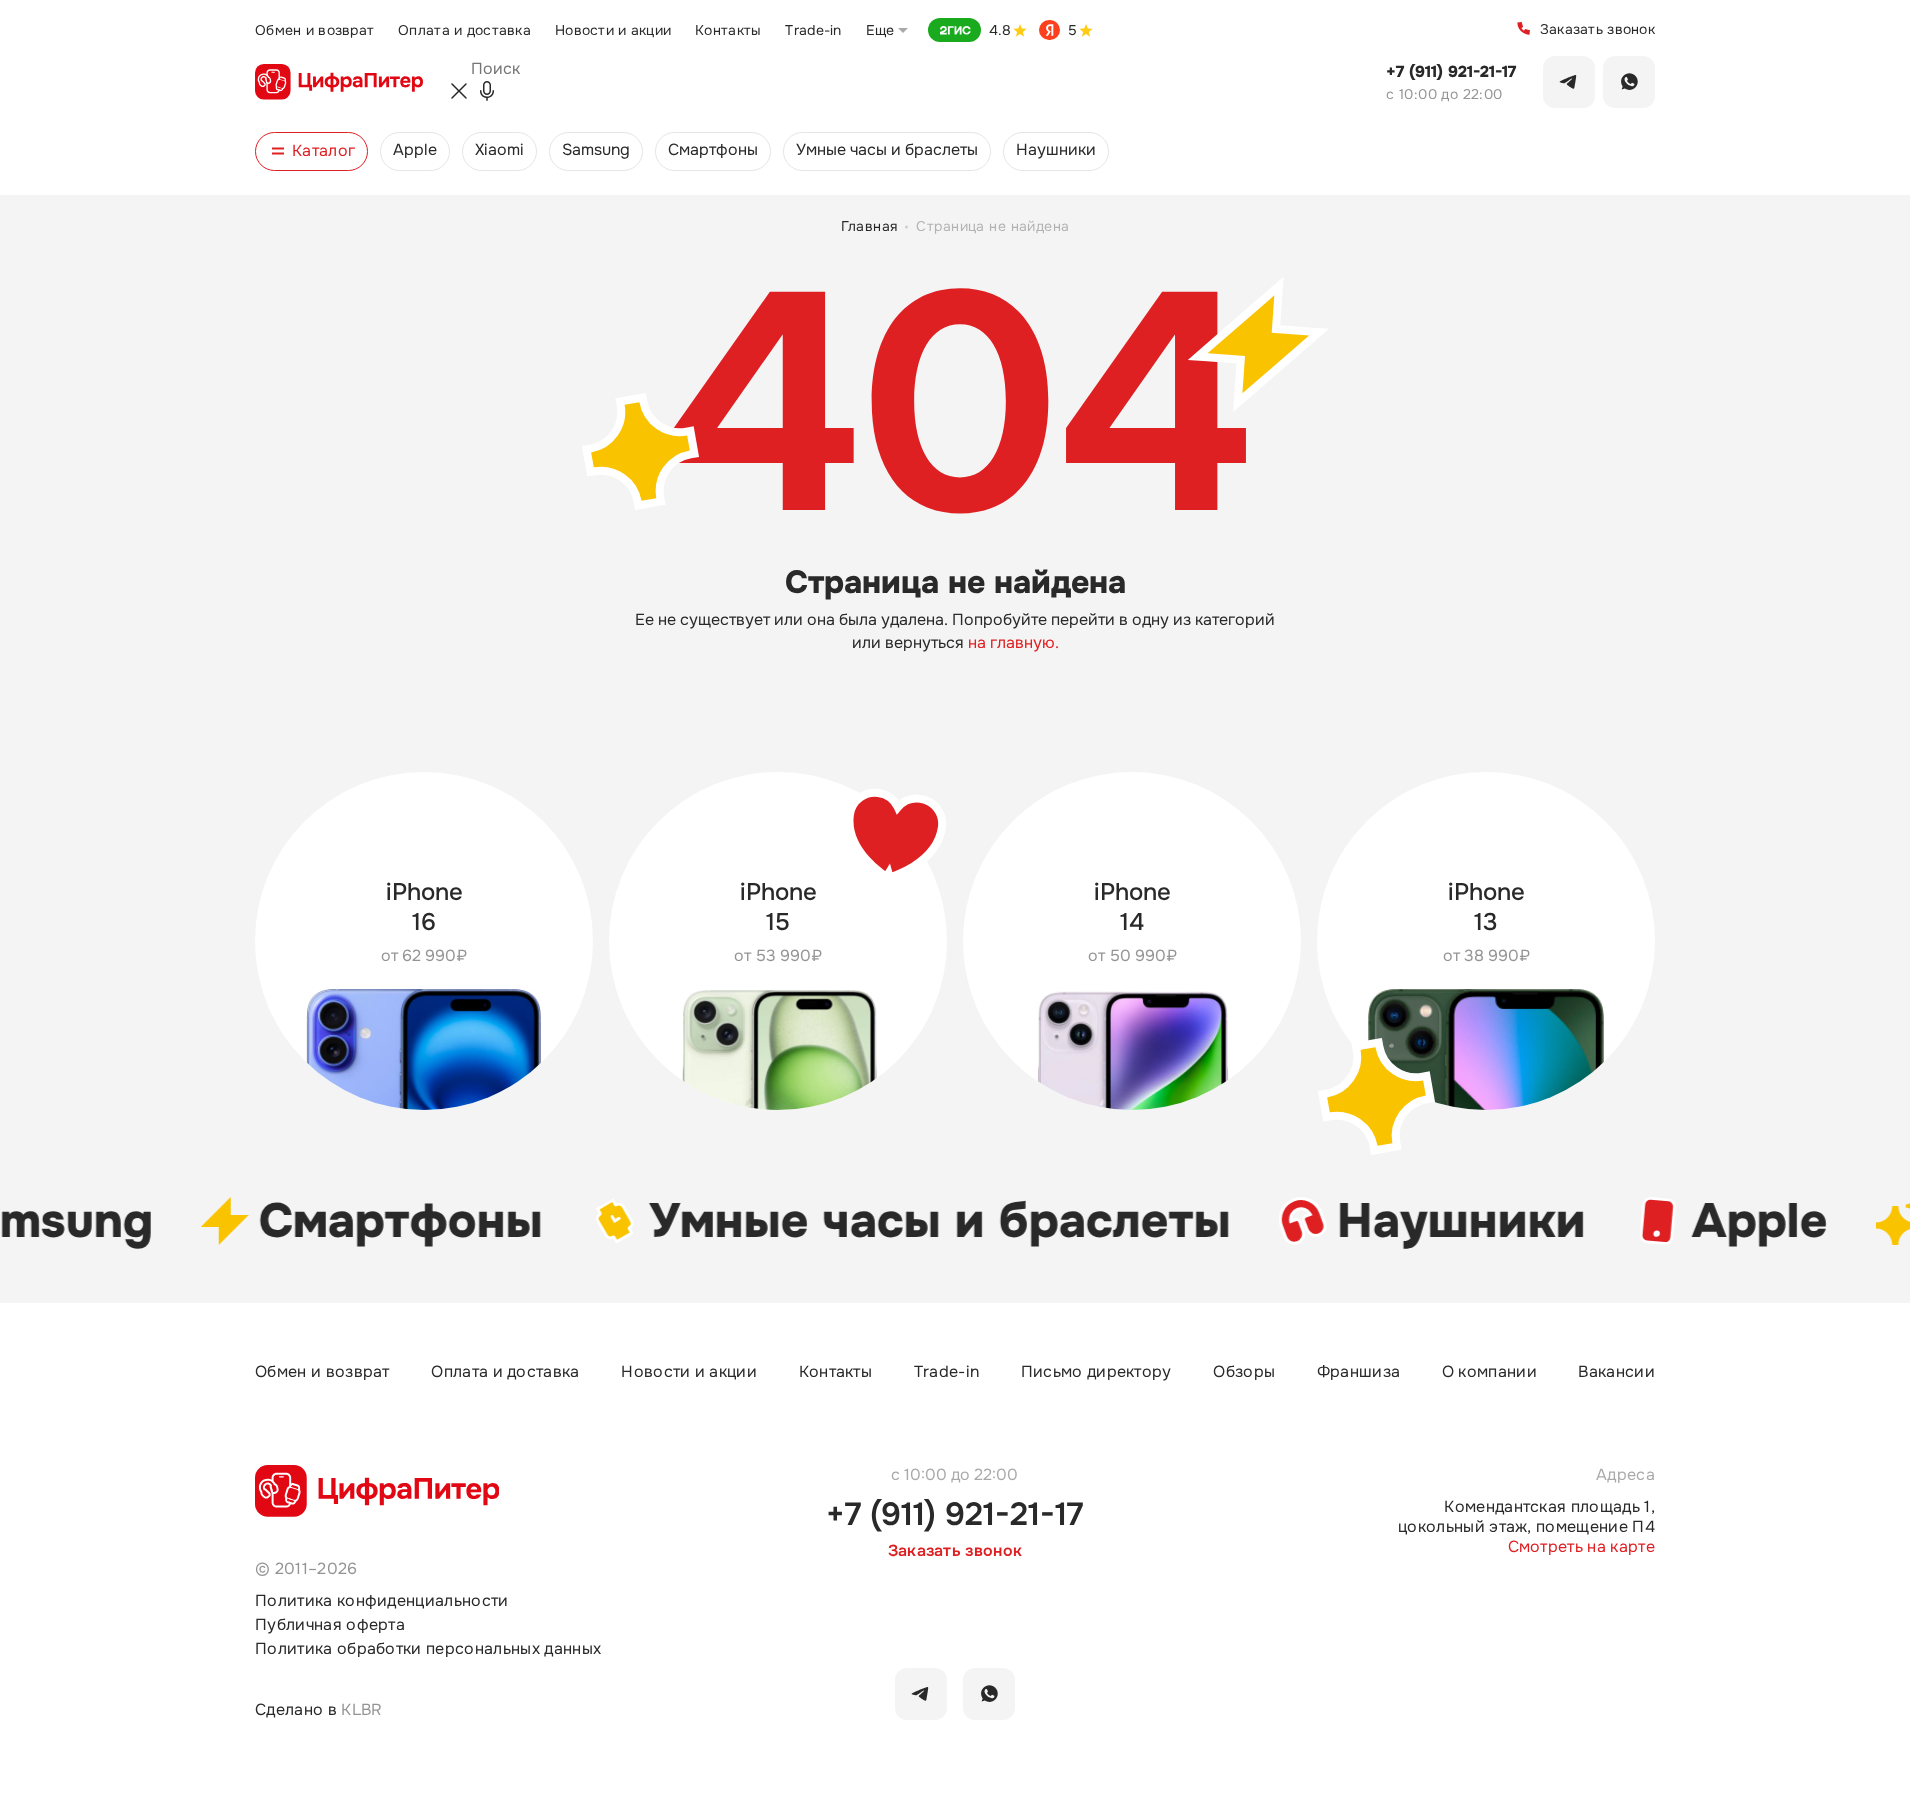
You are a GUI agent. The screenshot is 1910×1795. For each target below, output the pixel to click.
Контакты (728, 30)
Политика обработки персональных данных (428, 1649)
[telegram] (921, 1694)
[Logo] (339, 82)
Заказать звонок (1597, 29)
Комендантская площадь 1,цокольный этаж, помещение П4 (1526, 1517)
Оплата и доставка (464, 30)
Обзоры (1244, 1372)
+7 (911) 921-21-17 (1451, 72)
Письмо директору (1096, 1372)
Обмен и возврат (314, 30)
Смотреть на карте (1581, 1547)
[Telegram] (1569, 82)
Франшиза (1359, 1372)
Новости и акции (613, 30)
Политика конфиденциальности (382, 1601)
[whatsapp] (989, 1694)
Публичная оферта (330, 1625)
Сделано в (318, 1709)
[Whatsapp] (1629, 82)
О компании (1489, 1372)
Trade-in (813, 30)
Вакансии (1616, 1372)
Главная (869, 227)
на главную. (1013, 642)
